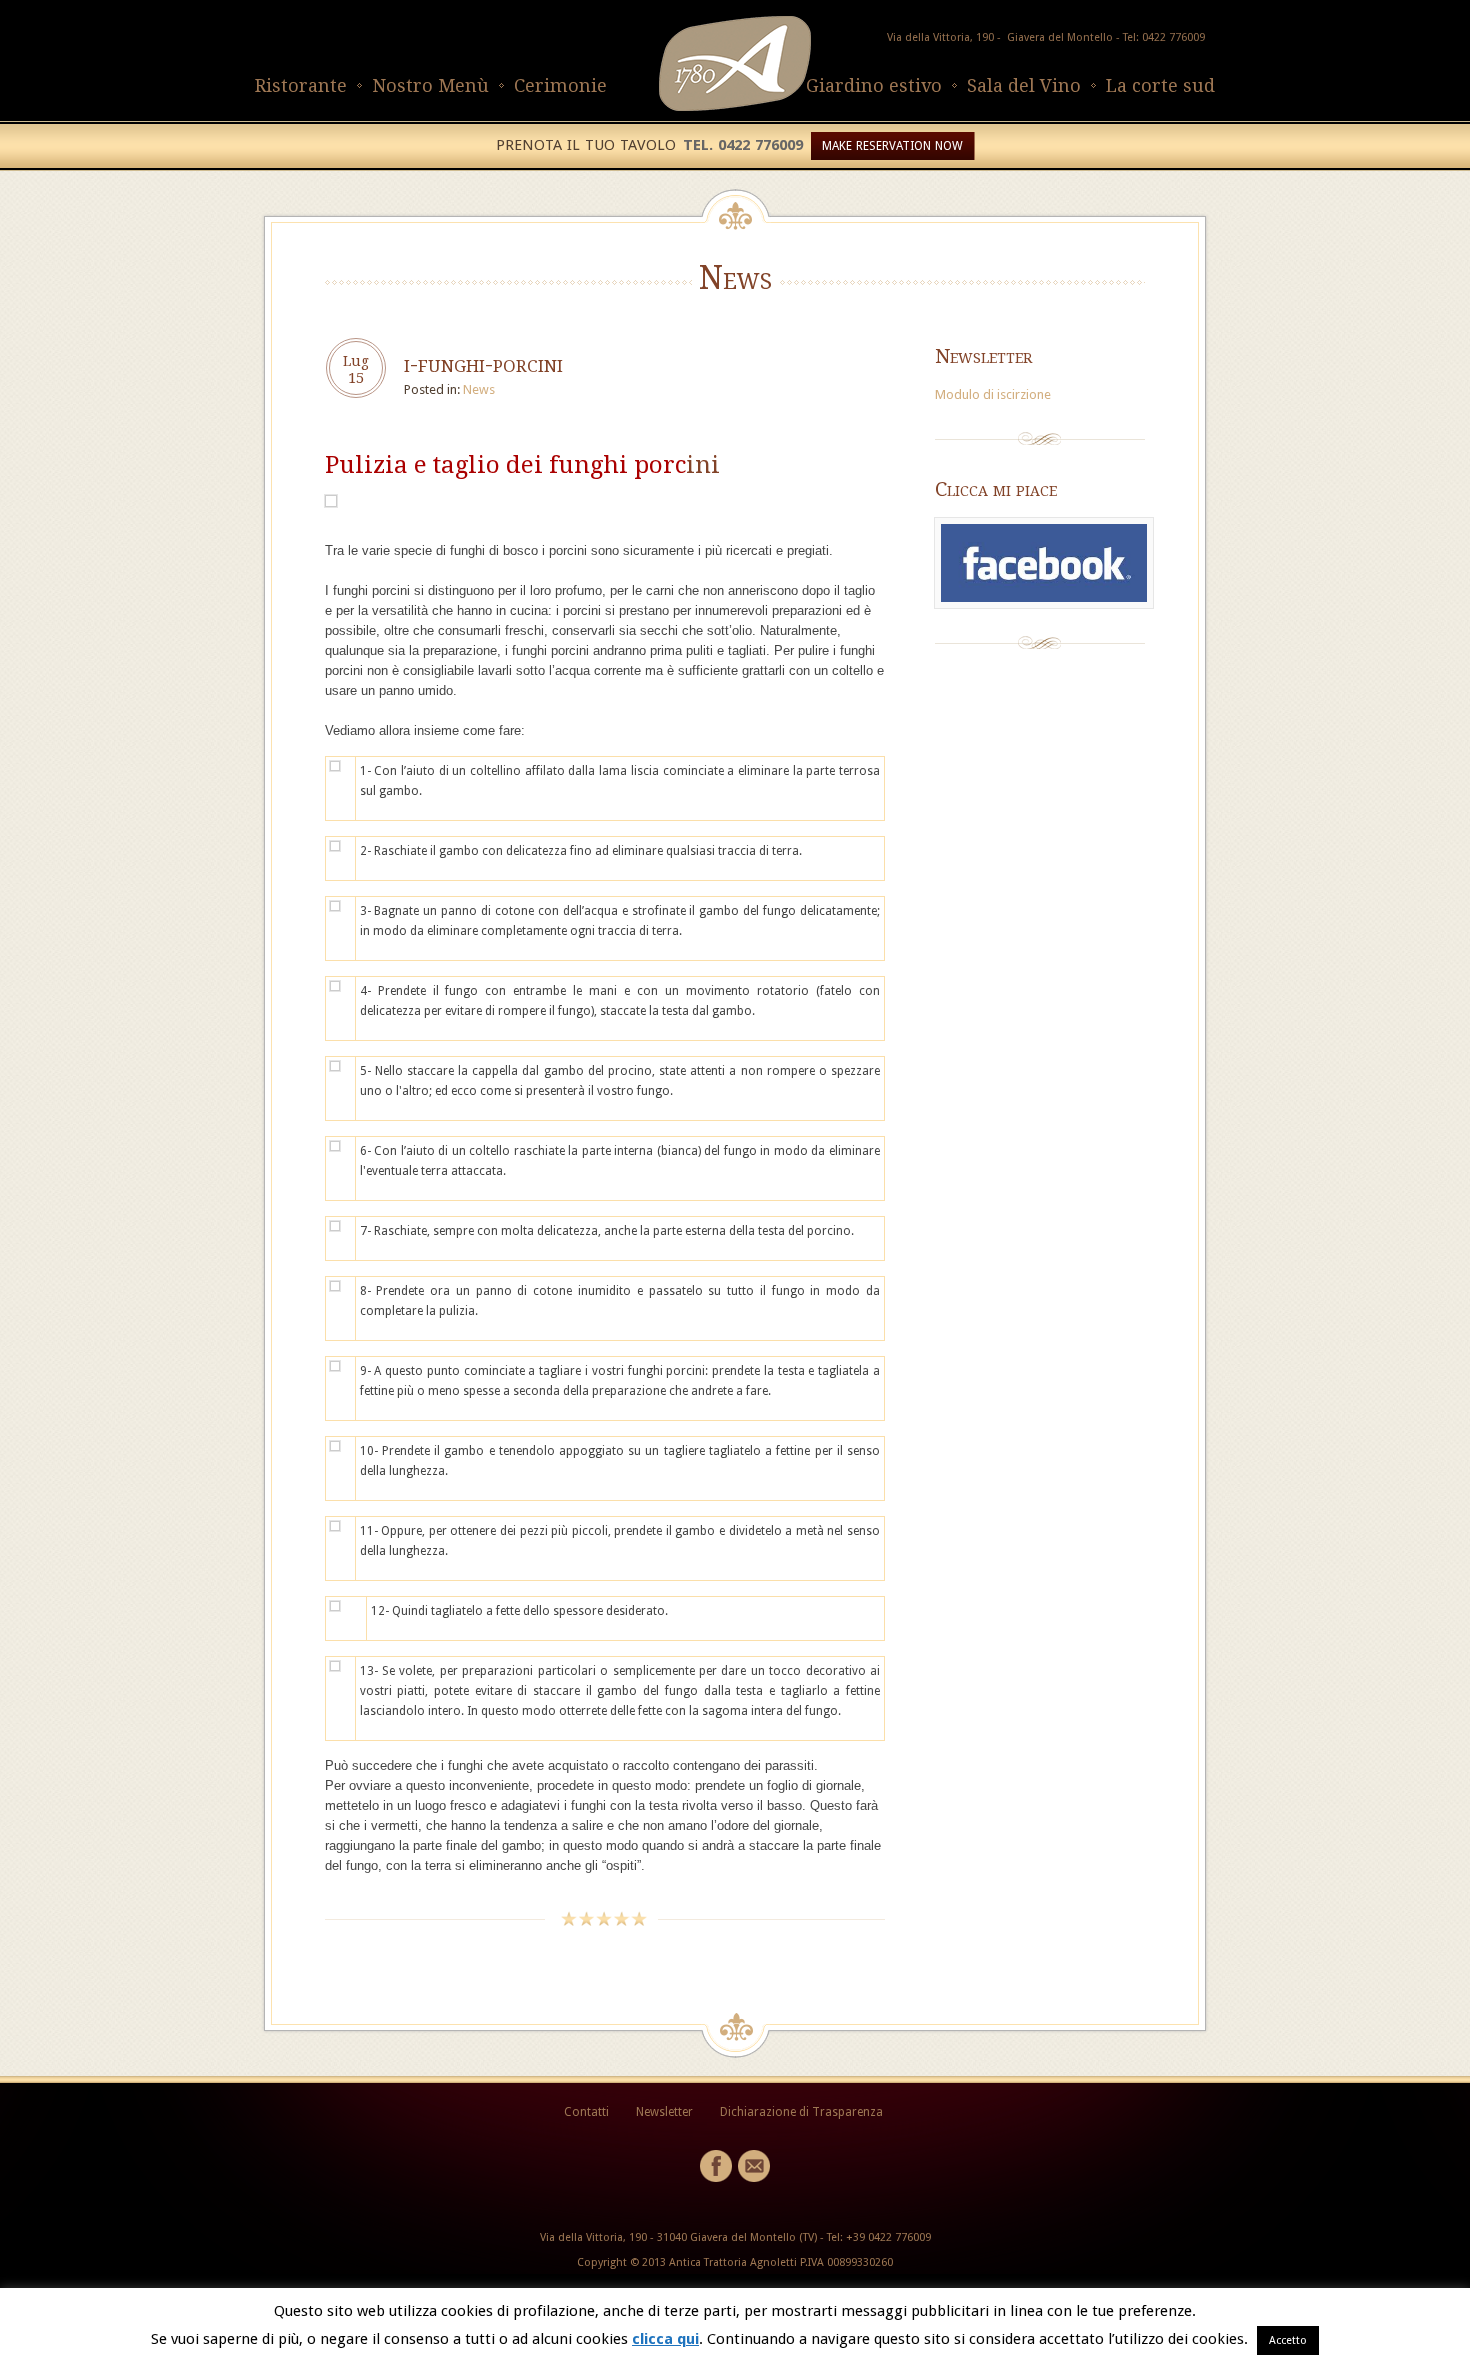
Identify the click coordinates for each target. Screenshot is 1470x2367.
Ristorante (301, 85)
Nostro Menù (430, 85)
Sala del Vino (1024, 85)
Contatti (586, 2112)
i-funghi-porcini (483, 364)
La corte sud (1160, 85)
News (479, 389)
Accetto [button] (1288, 2340)
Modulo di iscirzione (993, 394)
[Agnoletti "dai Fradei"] (735, 106)
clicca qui (665, 2339)
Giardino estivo (874, 85)
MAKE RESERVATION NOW (892, 146)
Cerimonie (560, 85)
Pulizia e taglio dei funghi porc (505, 465)
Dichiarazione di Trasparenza (801, 2112)
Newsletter (664, 2112)
